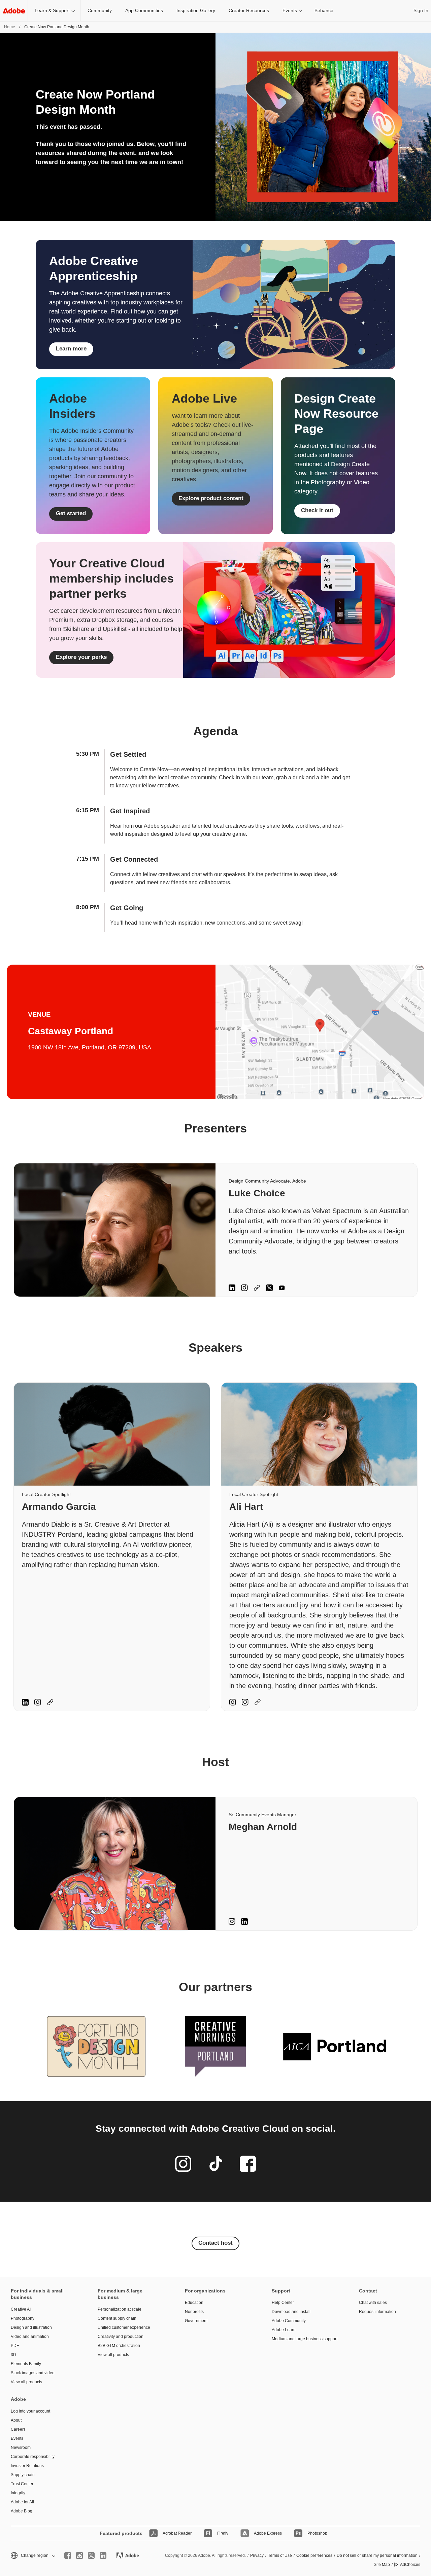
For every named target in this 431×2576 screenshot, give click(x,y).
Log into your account (30, 2411)
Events (290, 10)
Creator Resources (249, 10)
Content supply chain (117, 2318)
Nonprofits (194, 2312)
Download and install (291, 2312)
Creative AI (21, 2309)
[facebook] (68, 2555)
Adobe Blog (22, 2511)
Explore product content (211, 498)
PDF (15, 2346)
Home (10, 27)
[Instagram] (244, 1288)
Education (194, 2303)
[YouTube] (282, 1288)
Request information (377, 2312)
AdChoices (410, 2565)
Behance (324, 10)
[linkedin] (103, 2555)
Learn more (71, 349)
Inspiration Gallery (196, 10)
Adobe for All (22, 2502)
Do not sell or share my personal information (377, 2555)
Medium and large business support (305, 2339)
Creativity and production (121, 2337)
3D (13, 2355)
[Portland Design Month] (96, 2046)
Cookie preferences (314, 2555)
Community (100, 10)
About (16, 2420)
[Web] (257, 1288)
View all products (26, 2382)
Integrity (18, 2493)
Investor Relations (27, 2466)
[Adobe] (14, 11)
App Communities (144, 10)
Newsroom (21, 2448)
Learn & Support (52, 10)
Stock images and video (33, 2373)
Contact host (215, 2243)
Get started (71, 513)
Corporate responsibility (33, 2457)
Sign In (421, 10)
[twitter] (91, 2555)
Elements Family (26, 2364)
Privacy (257, 2555)
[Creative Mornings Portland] (215, 2046)
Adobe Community (289, 2321)
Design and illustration (31, 2327)
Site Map (382, 2565)
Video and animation (30, 2337)
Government (196, 2321)
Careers (18, 2429)
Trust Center (22, 2484)
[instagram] (79, 2555)
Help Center (283, 2303)
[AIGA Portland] (335, 2046)
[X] (269, 1288)
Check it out (317, 510)
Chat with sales (373, 2303)
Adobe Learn (284, 2330)
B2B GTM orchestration (119, 2346)
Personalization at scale (120, 2309)
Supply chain (23, 2475)
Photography (23, 2318)
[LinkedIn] (232, 1288)
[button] (32, 2556)
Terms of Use (280, 2555)
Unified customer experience (124, 2327)
